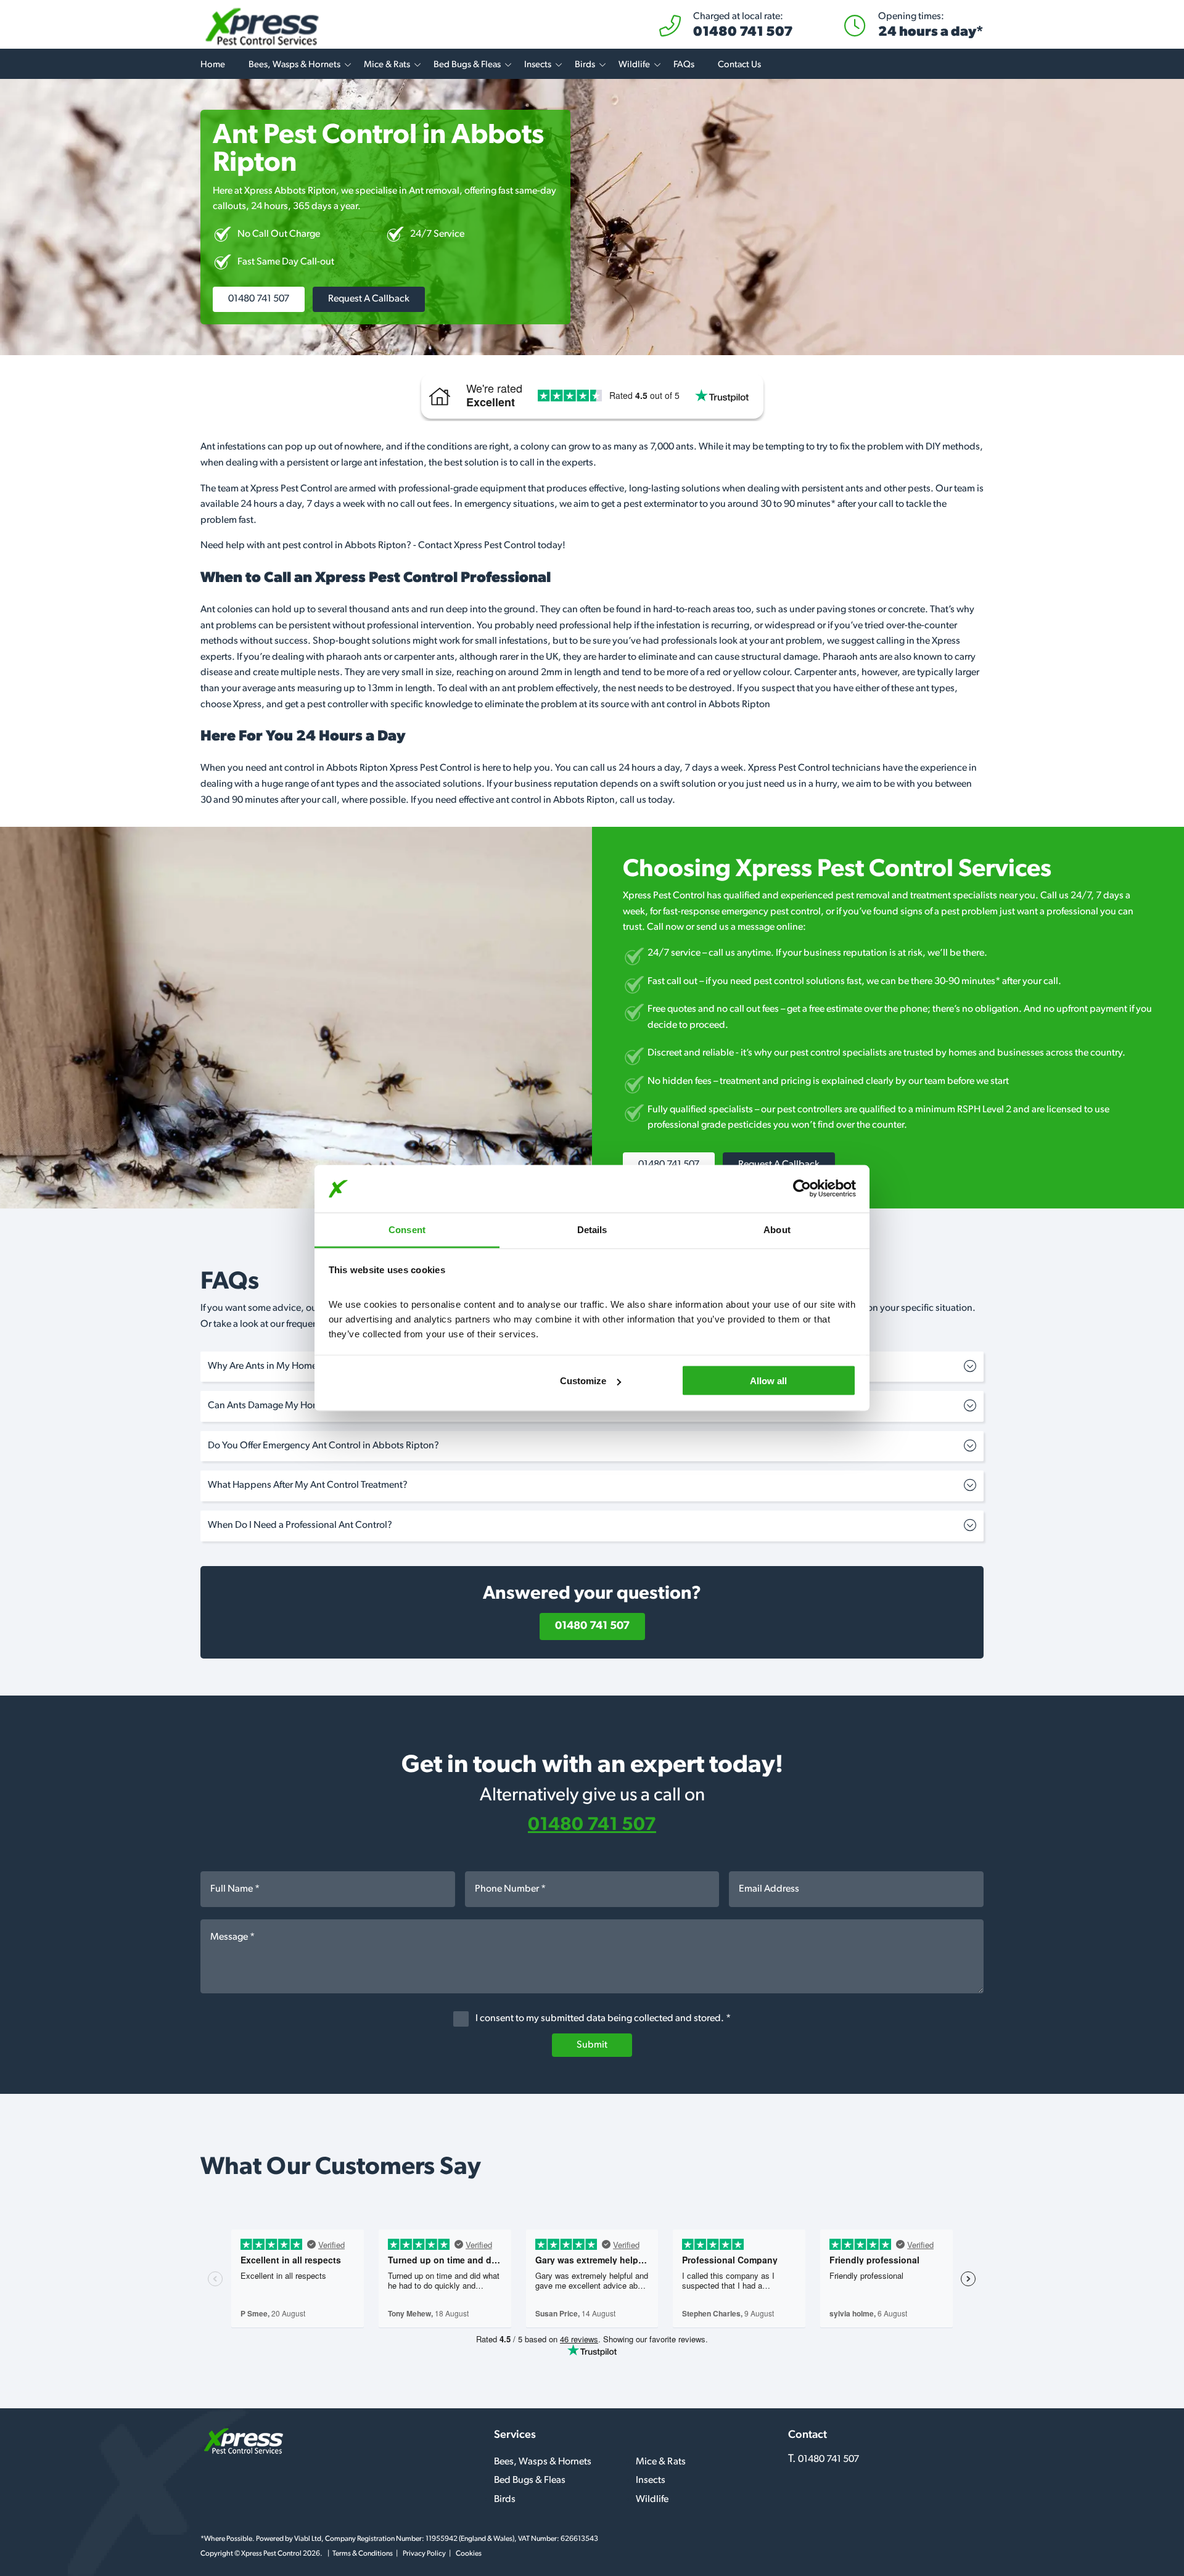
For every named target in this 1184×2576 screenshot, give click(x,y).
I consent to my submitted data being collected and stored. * (602, 2019)
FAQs (684, 65)
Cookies (469, 2554)
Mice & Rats (387, 65)
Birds (585, 65)
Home (213, 65)
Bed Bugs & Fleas (467, 65)
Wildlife (634, 65)
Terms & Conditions (363, 2554)
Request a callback (369, 299)
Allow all (768, 1381)
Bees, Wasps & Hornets (294, 65)
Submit (592, 2045)
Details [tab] (592, 1229)
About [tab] (777, 1229)
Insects (538, 65)
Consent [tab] (407, 1229)
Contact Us (739, 65)
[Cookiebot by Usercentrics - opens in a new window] (802, 1189)
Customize (583, 1381)
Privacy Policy (424, 2554)
